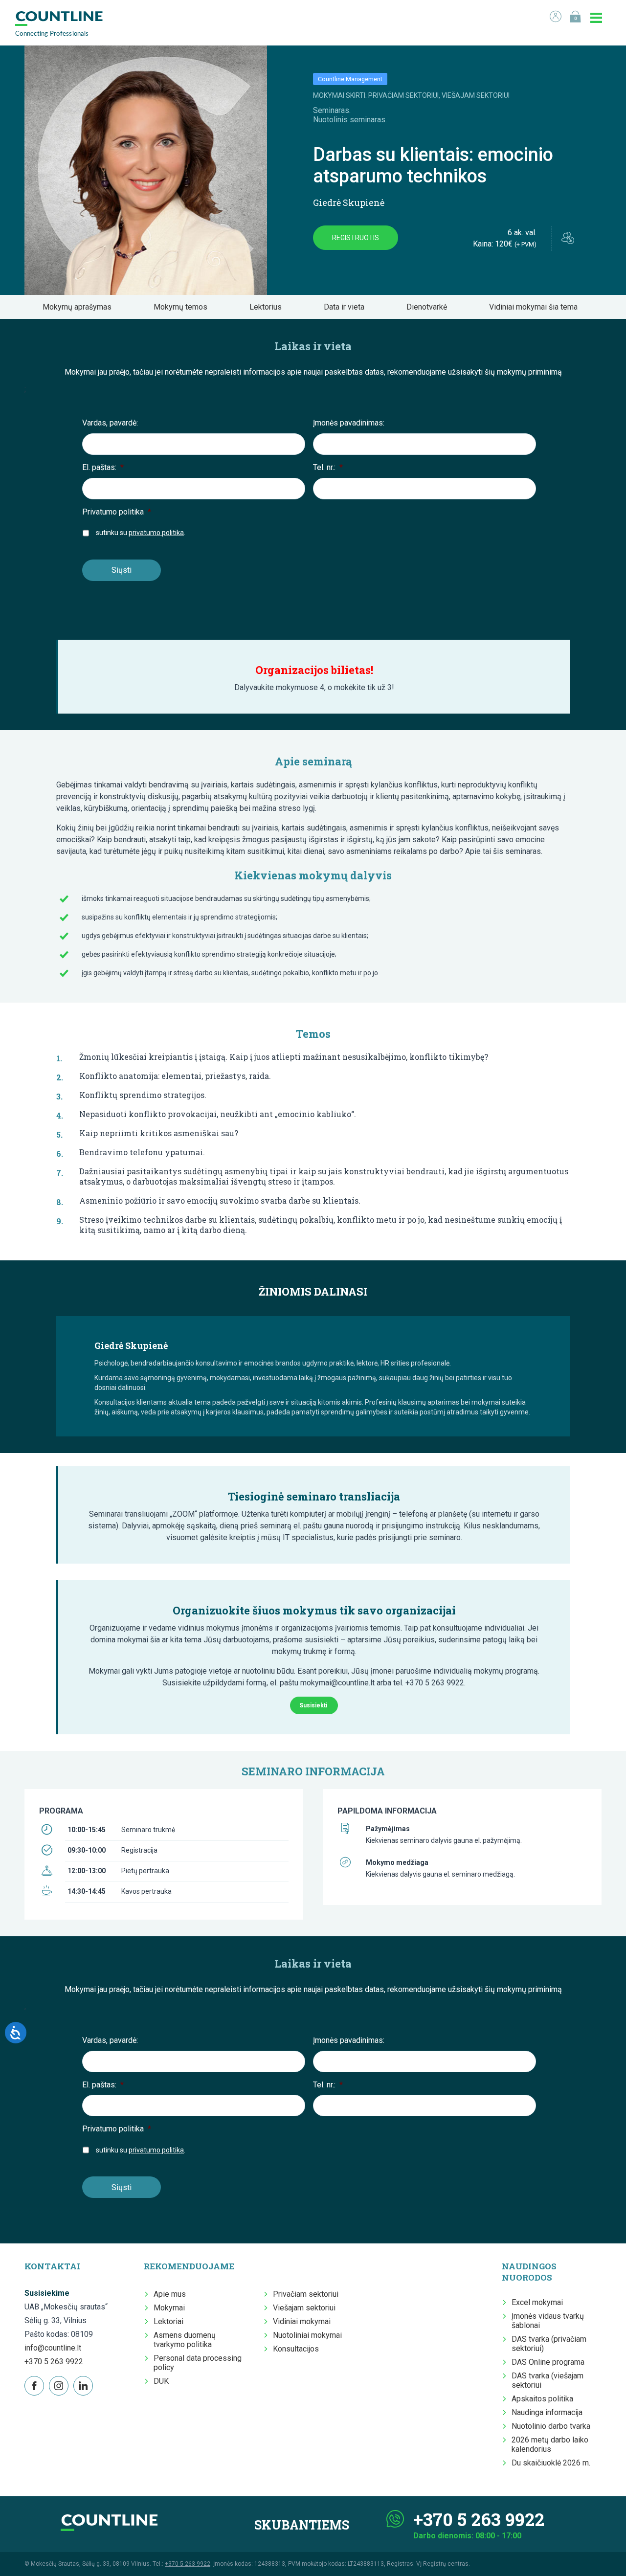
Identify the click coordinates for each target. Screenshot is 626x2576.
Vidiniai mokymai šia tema (536, 307)
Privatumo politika (117, 512)
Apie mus (170, 2294)
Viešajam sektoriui (304, 2308)
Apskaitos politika (542, 2399)
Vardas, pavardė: (110, 423)
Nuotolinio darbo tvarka (551, 2426)
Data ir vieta (347, 307)
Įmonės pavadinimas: (349, 423)
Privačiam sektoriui (306, 2294)
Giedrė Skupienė (349, 202)
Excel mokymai (537, 2302)
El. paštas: (103, 467)
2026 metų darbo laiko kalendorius (550, 2444)
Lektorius (268, 307)
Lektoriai (168, 2321)
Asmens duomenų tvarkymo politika (185, 2340)
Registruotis (356, 238)
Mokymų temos (183, 307)
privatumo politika (156, 533)
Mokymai (169, 2308)
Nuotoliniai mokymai (307, 2335)
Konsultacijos (296, 2349)
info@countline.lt (53, 2348)
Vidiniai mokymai (302, 2321)
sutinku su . (141, 533)
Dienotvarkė (430, 307)
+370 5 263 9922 (54, 2362)
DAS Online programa (548, 2362)
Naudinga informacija (547, 2412)
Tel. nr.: (328, 467)
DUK (161, 2381)
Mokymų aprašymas (80, 307)
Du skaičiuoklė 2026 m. (551, 2463)
